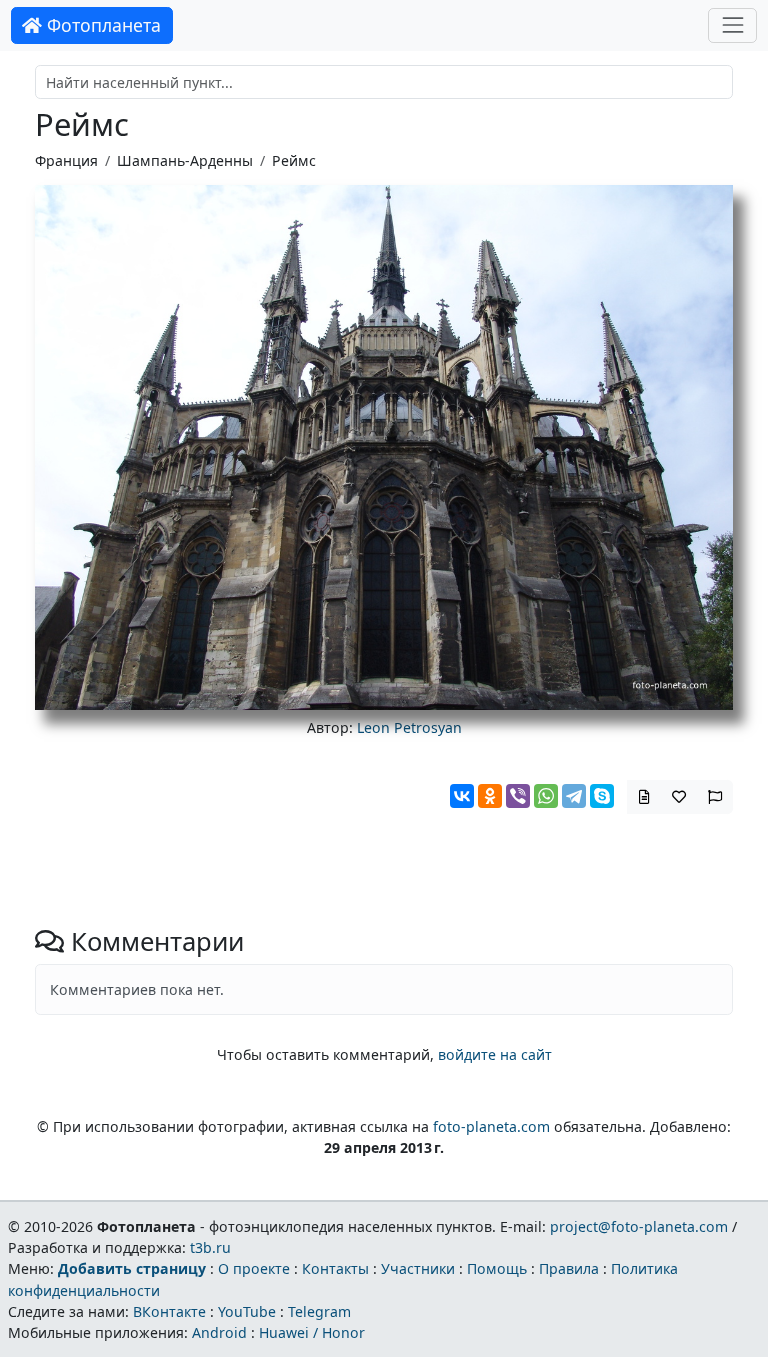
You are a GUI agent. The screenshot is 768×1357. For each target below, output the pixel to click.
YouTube (247, 1311)
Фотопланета (101, 25)
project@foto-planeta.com (639, 1226)
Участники (418, 1268)
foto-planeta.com (491, 1126)
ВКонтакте (169, 1311)
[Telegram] (574, 796)
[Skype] (602, 796)
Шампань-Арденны (185, 160)
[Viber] (518, 796)
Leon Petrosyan (409, 727)
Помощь (497, 1268)
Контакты (335, 1268)
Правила (569, 1268)
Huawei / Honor (312, 1332)
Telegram (319, 1311)
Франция (66, 160)
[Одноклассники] (490, 796)
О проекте (254, 1268)
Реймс (294, 160)
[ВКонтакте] (462, 796)
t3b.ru (210, 1247)
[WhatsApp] (546, 796)
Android (219, 1332)
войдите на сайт (495, 1054)
